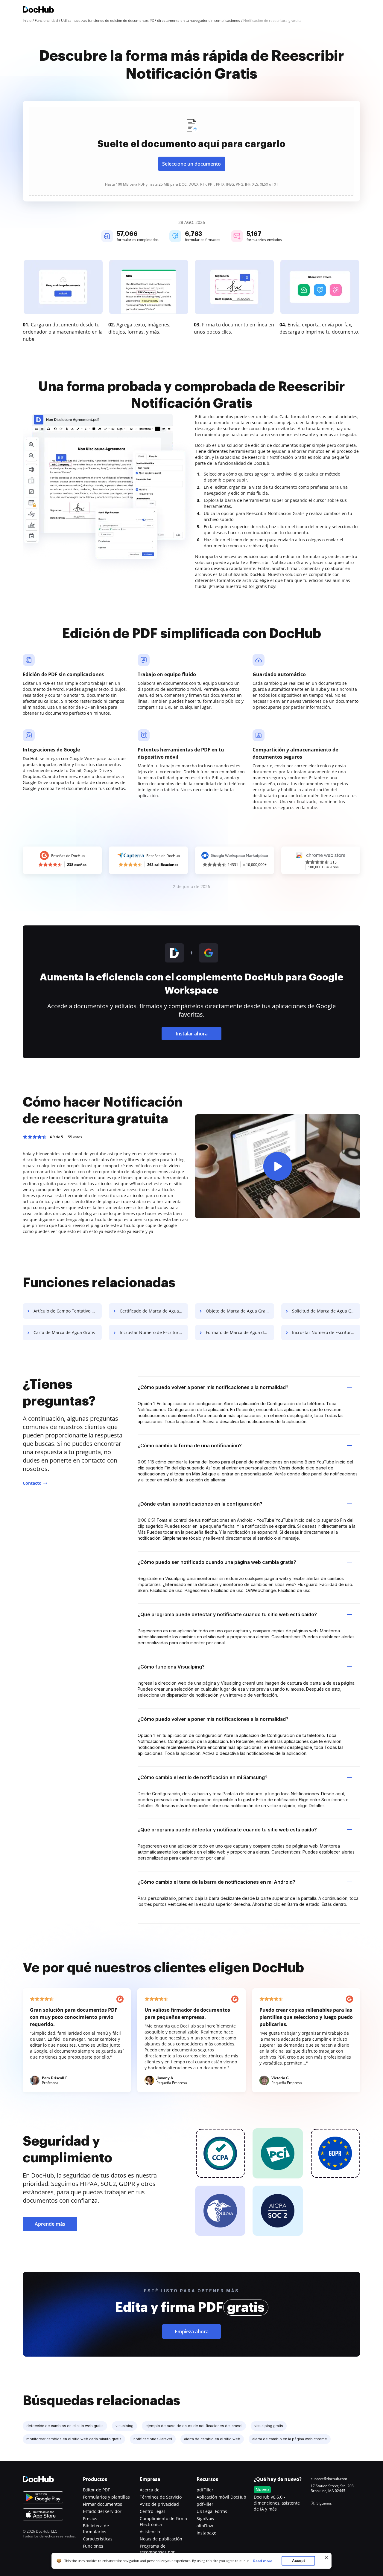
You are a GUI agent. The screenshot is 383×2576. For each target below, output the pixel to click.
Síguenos (324, 2503)
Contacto (32, 1483)
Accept (298, 2561)
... (262, 2561)
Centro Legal (152, 2511)
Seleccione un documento (191, 164)
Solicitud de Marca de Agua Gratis (326, 1311)
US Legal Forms (212, 2511)
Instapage (206, 2533)
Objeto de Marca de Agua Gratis (238, 1311)
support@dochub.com (329, 2479)
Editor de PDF (96, 2490)
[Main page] (38, 10)
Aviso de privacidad (159, 2504)
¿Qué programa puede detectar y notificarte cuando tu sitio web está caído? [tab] (227, 1614)
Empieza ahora (192, 2331)
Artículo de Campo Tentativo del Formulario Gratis (68, 1311)
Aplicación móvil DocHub (221, 2497)
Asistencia (150, 2532)
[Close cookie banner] (326, 2558)
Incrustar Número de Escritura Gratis (154, 1332)
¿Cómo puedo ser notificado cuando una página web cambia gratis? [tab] (217, 1562)
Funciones (93, 2546)
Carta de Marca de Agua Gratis (64, 1332)
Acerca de (150, 2490)
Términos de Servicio (161, 2497)
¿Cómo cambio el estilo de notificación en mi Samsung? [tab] (203, 1777)
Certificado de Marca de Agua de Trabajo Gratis (154, 1311)
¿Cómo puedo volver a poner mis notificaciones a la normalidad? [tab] (213, 1387)
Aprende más (50, 2224)
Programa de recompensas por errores (157, 2552)
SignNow (205, 2518)
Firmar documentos (102, 2504)
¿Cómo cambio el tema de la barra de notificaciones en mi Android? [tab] (216, 1882)
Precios (90, 2518)
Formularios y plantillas (106, 2497)
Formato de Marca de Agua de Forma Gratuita (240, 1332)
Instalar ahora (192, 1034)
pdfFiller (205, 2490)
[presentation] (191, 151)
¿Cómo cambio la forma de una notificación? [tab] (190, 1446)
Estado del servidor (102, 2511)
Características (98, 2539)
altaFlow (205, 2526)
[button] (278, 1166)
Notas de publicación (161, 2539)
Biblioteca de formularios (96, 2529)
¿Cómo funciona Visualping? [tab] (171, 1667)
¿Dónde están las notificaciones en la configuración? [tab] (200, 1504)
